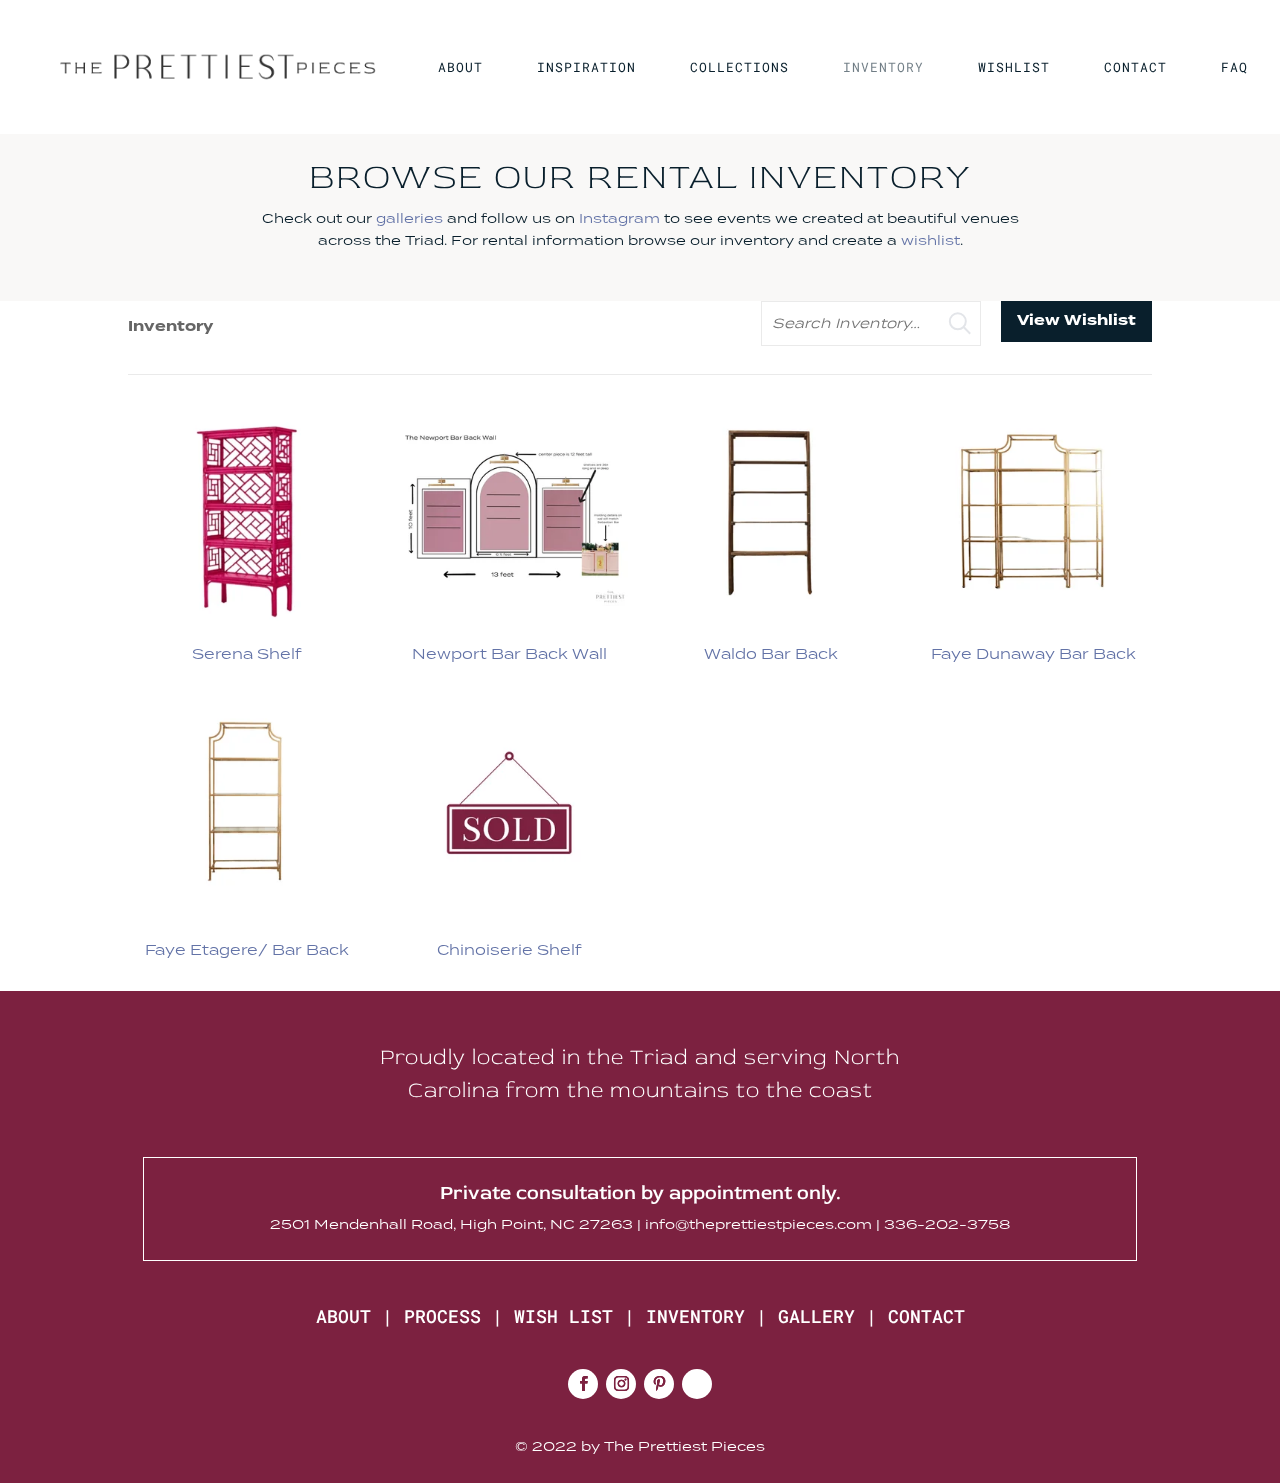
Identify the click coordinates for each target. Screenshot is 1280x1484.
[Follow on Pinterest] (659, 1384)
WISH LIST (563, 1316)
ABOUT (460, 68)
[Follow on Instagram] (621, 1384)
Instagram (619, 218)
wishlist (930, 240)
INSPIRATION (586, 68)
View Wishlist (1076, 320)
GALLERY (816, 1316)
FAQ (1234, 68)
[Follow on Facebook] (583, 1384)
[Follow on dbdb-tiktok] (697, 1384)
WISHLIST (1014, 68)
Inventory (170, 326)
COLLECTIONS (739, 68)
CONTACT (1135, 68)
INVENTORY (883, 68)
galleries (409, 218)
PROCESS (442, 1316)
